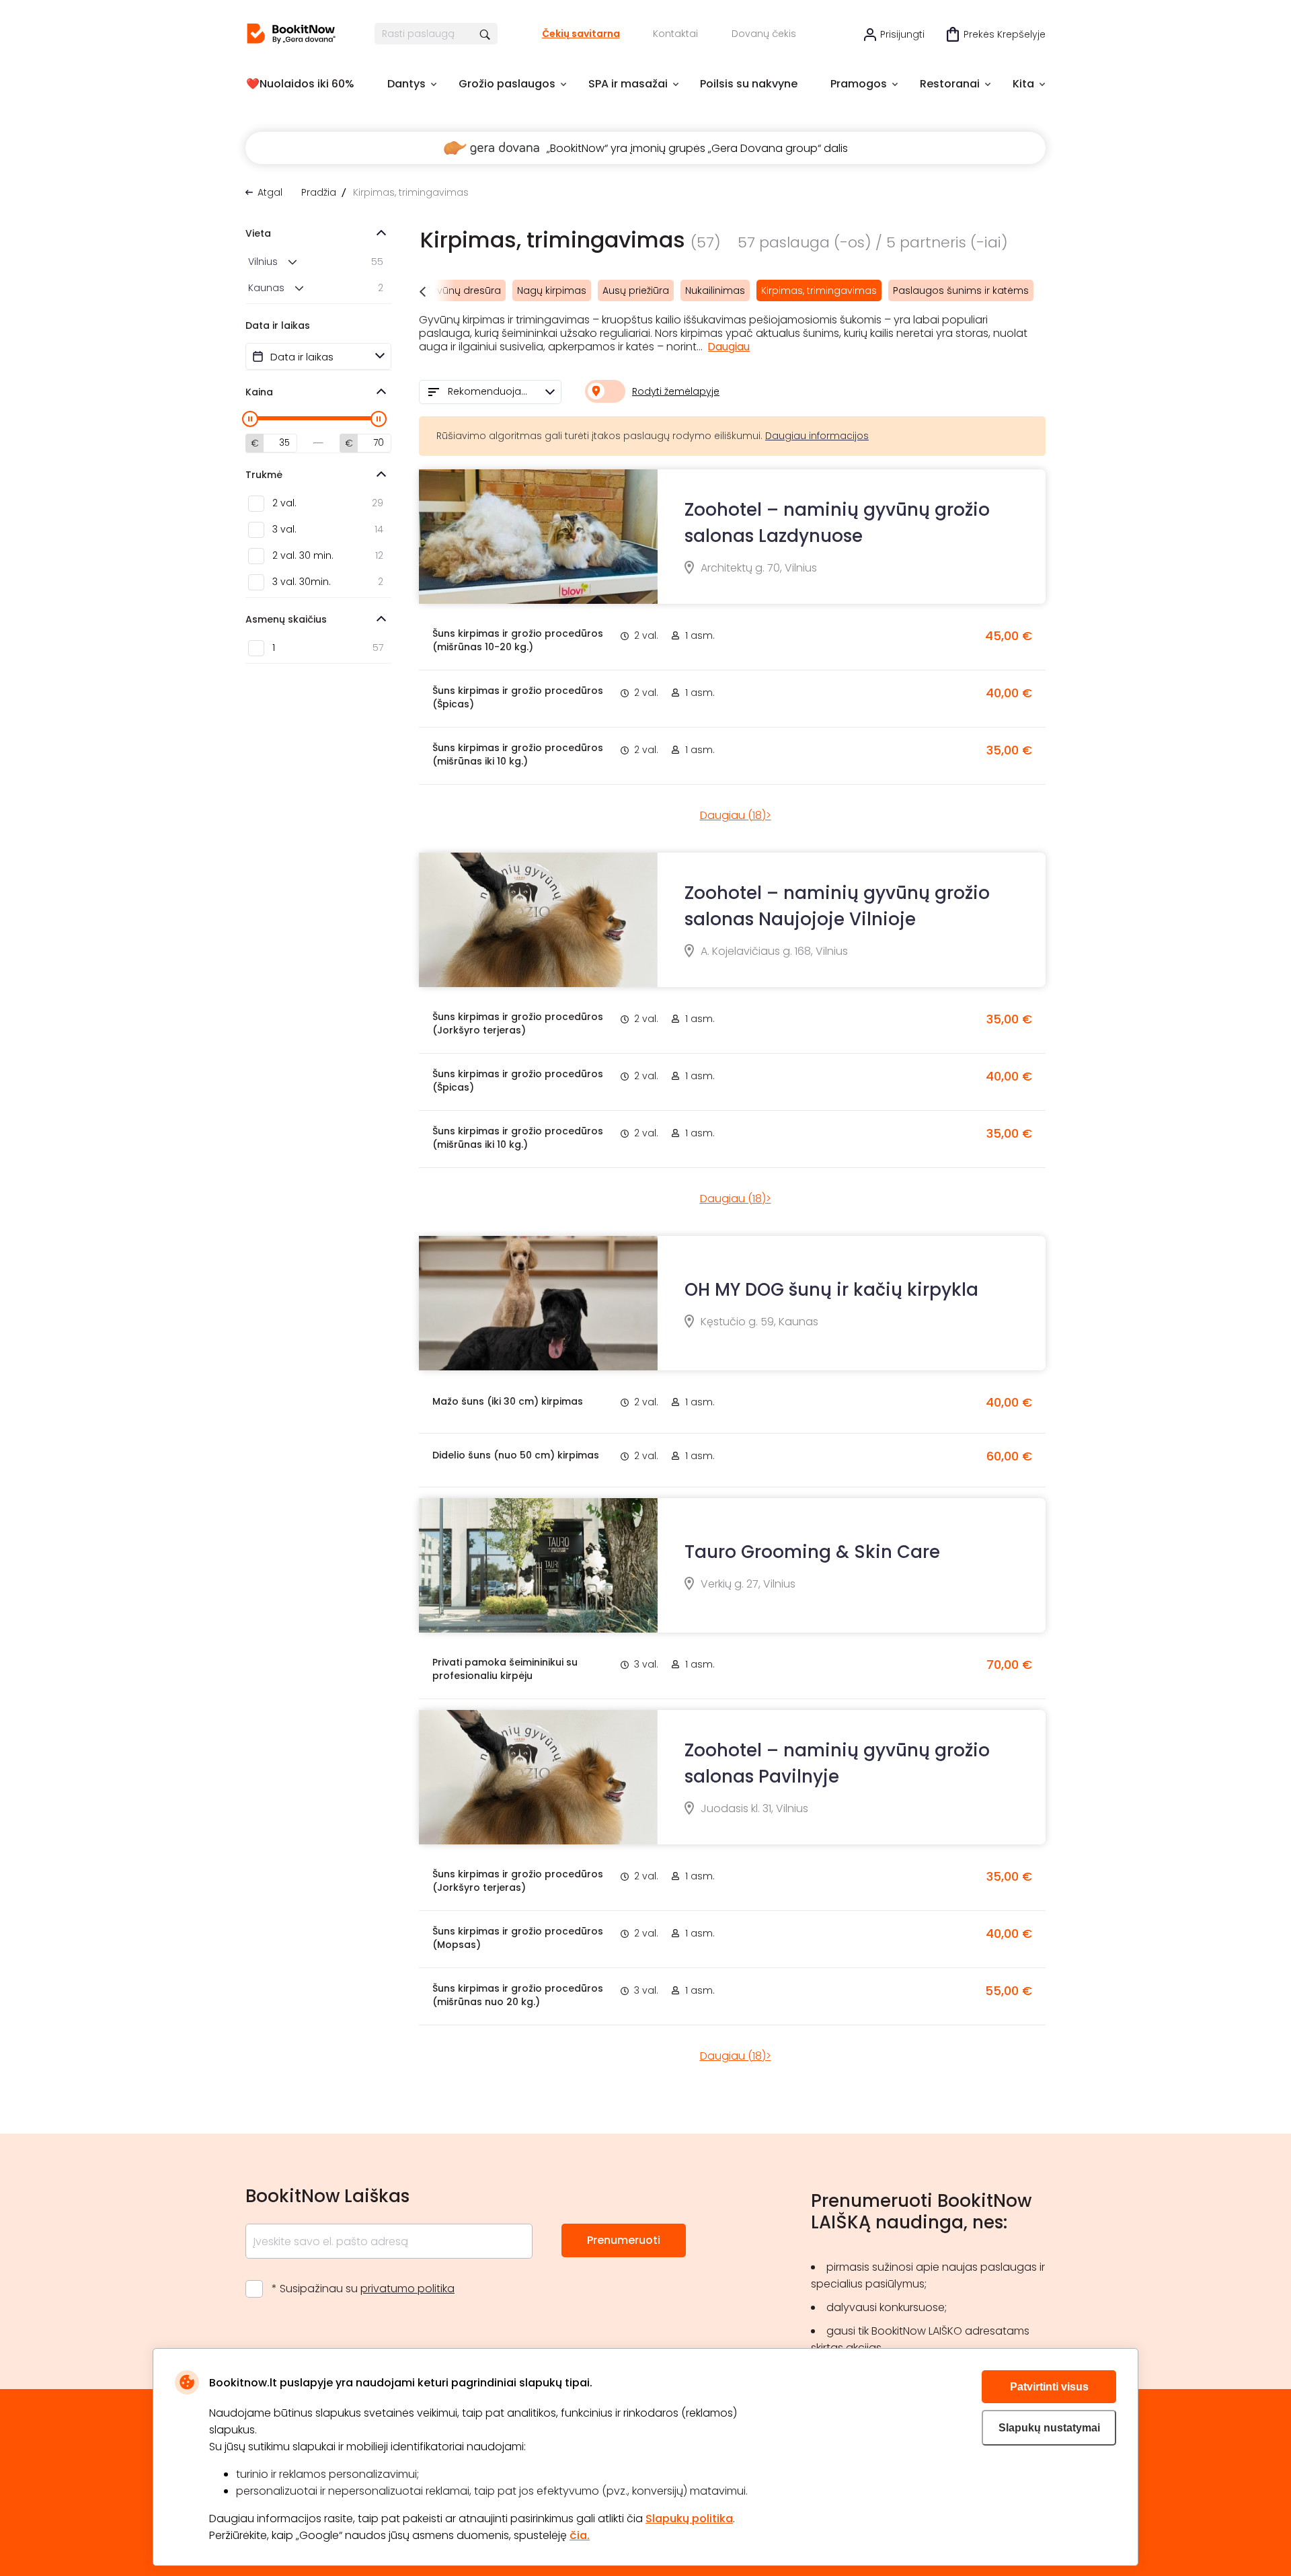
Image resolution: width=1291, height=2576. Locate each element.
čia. (580, 2535)
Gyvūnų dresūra (462, 290)
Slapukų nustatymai (1049, 2428)
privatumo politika (407, 2289)
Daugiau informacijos (817, 436)
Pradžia (319, 192)
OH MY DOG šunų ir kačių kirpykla (831, 1290)
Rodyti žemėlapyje (676, 391)
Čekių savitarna (581, 34)
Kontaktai (675, 34)
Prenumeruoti (624, 2240)
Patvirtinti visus (1049, 2387)
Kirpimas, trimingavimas (819, 290)
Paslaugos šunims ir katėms (961, 290)
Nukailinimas (715, 290)
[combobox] (490, 392)
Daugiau (729, 347)
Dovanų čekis (764, 34)
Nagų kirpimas (552, 290)
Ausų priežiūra (636, 290)
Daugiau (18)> (736, 815)
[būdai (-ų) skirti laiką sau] (291, 34)
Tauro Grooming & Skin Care (812, 1552)
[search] (486, 34)
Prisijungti (902, 34)
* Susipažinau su (363, 2289)
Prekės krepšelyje (1005, 34)
